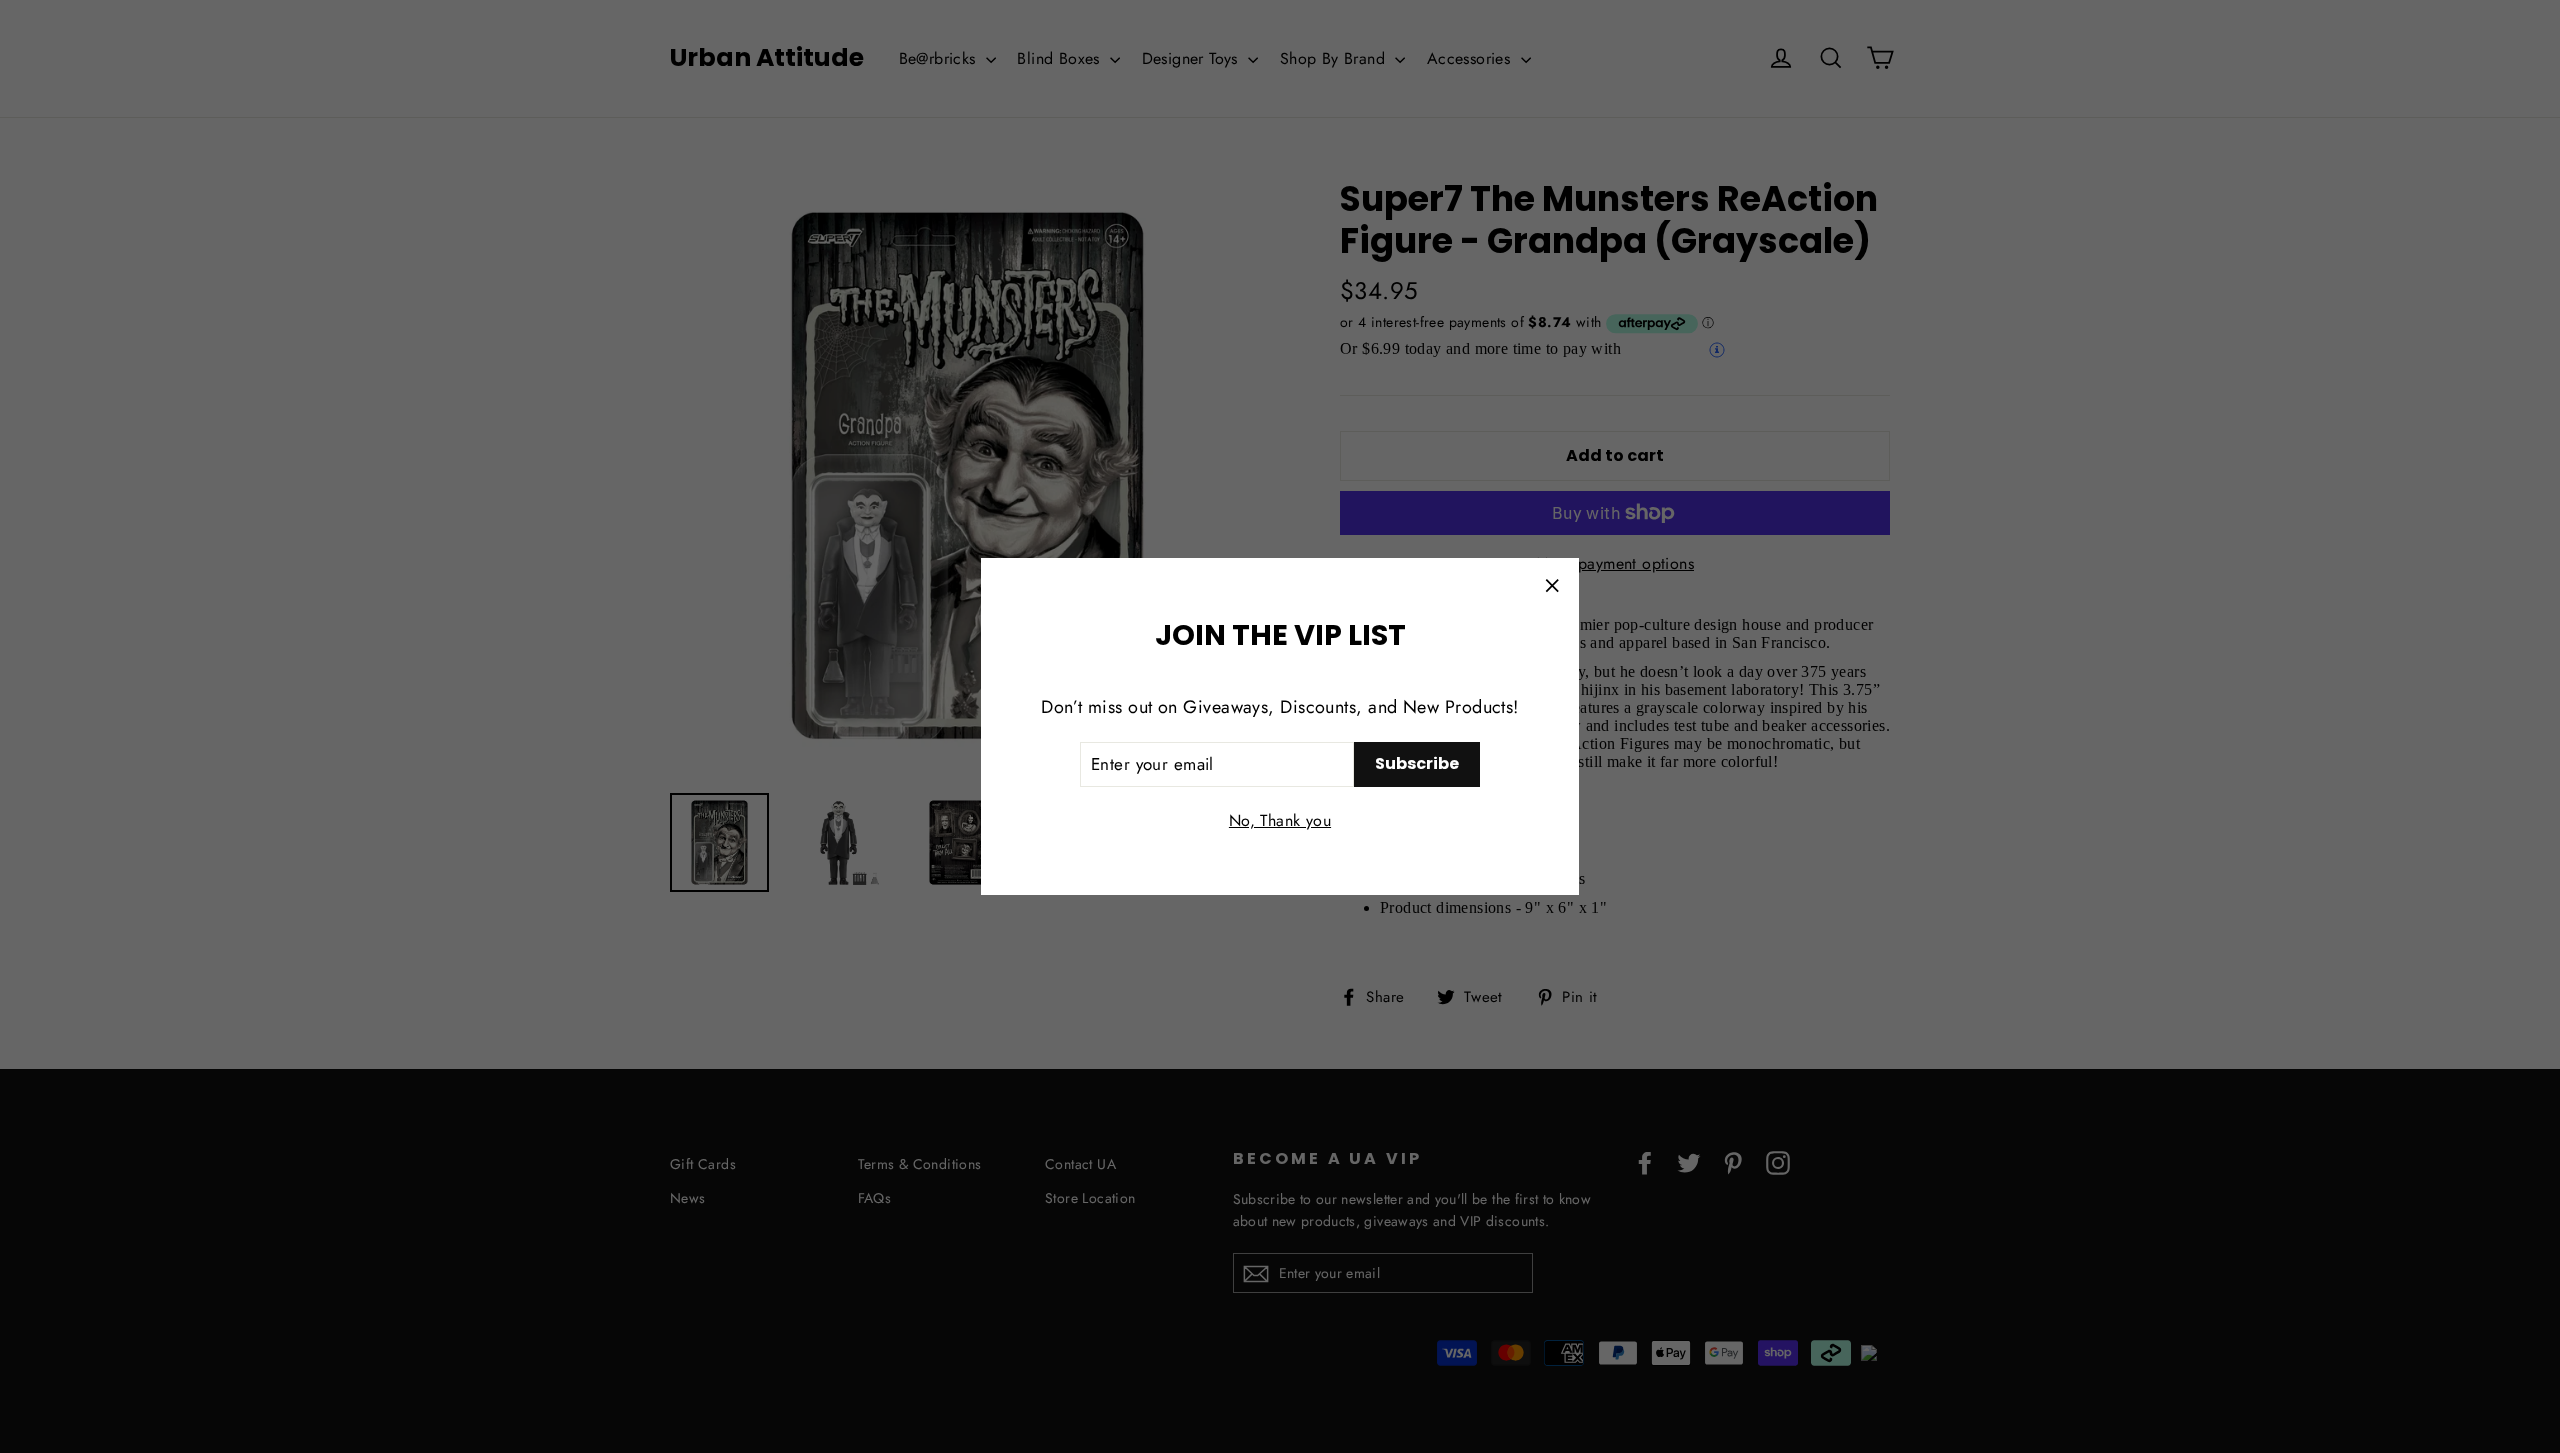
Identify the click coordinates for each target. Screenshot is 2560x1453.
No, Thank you (1280, 820)
